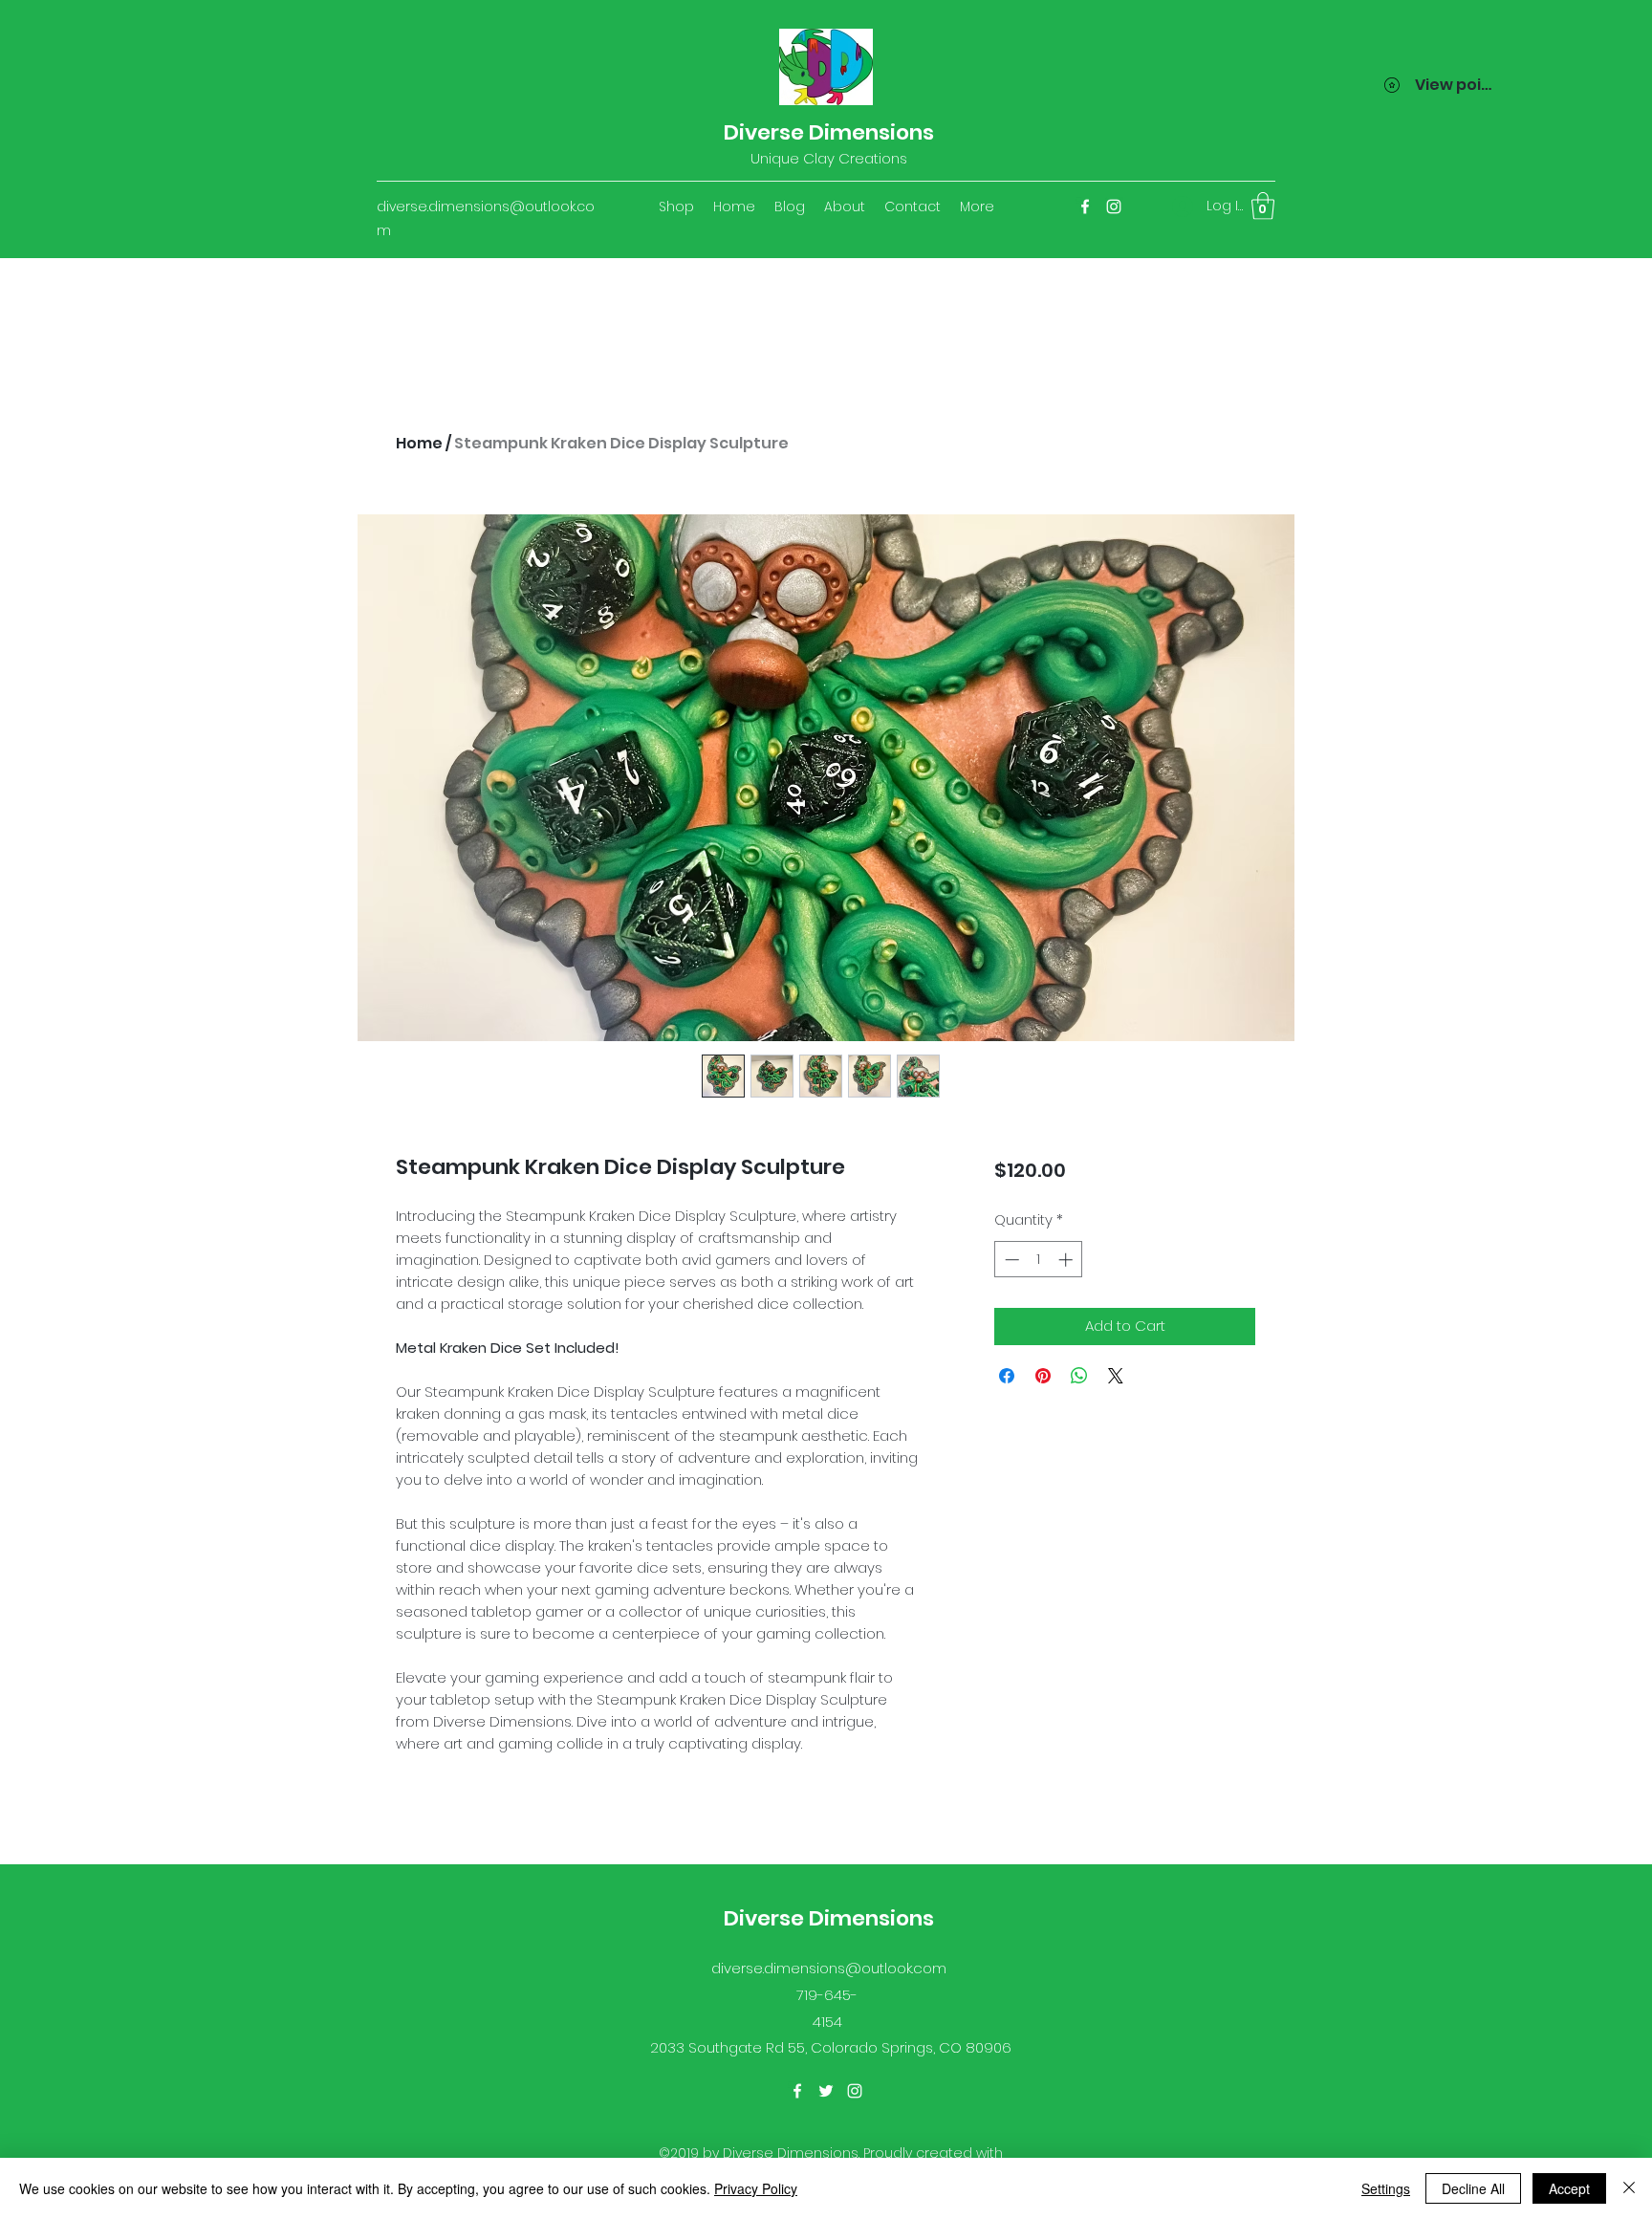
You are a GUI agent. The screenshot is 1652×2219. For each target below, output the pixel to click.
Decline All (1473, 2188)
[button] (1263, 206)
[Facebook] (1085, 207)
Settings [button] (1386, 2188)
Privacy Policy (756, 2188)
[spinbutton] (1039, 1260)
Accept (1569, 2188)
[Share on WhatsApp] (1079, 1376)
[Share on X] (1116, 1376)
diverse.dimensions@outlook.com (829, 1968)
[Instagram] (1114, 207)
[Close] (1629, 2188)
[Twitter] (826, 2091)
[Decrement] (1010, 1260)
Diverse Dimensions (829, 132)
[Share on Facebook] (1007, 1376)
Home (419, 443)
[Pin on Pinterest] (1043, 1376)
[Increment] (1067, 1260)
